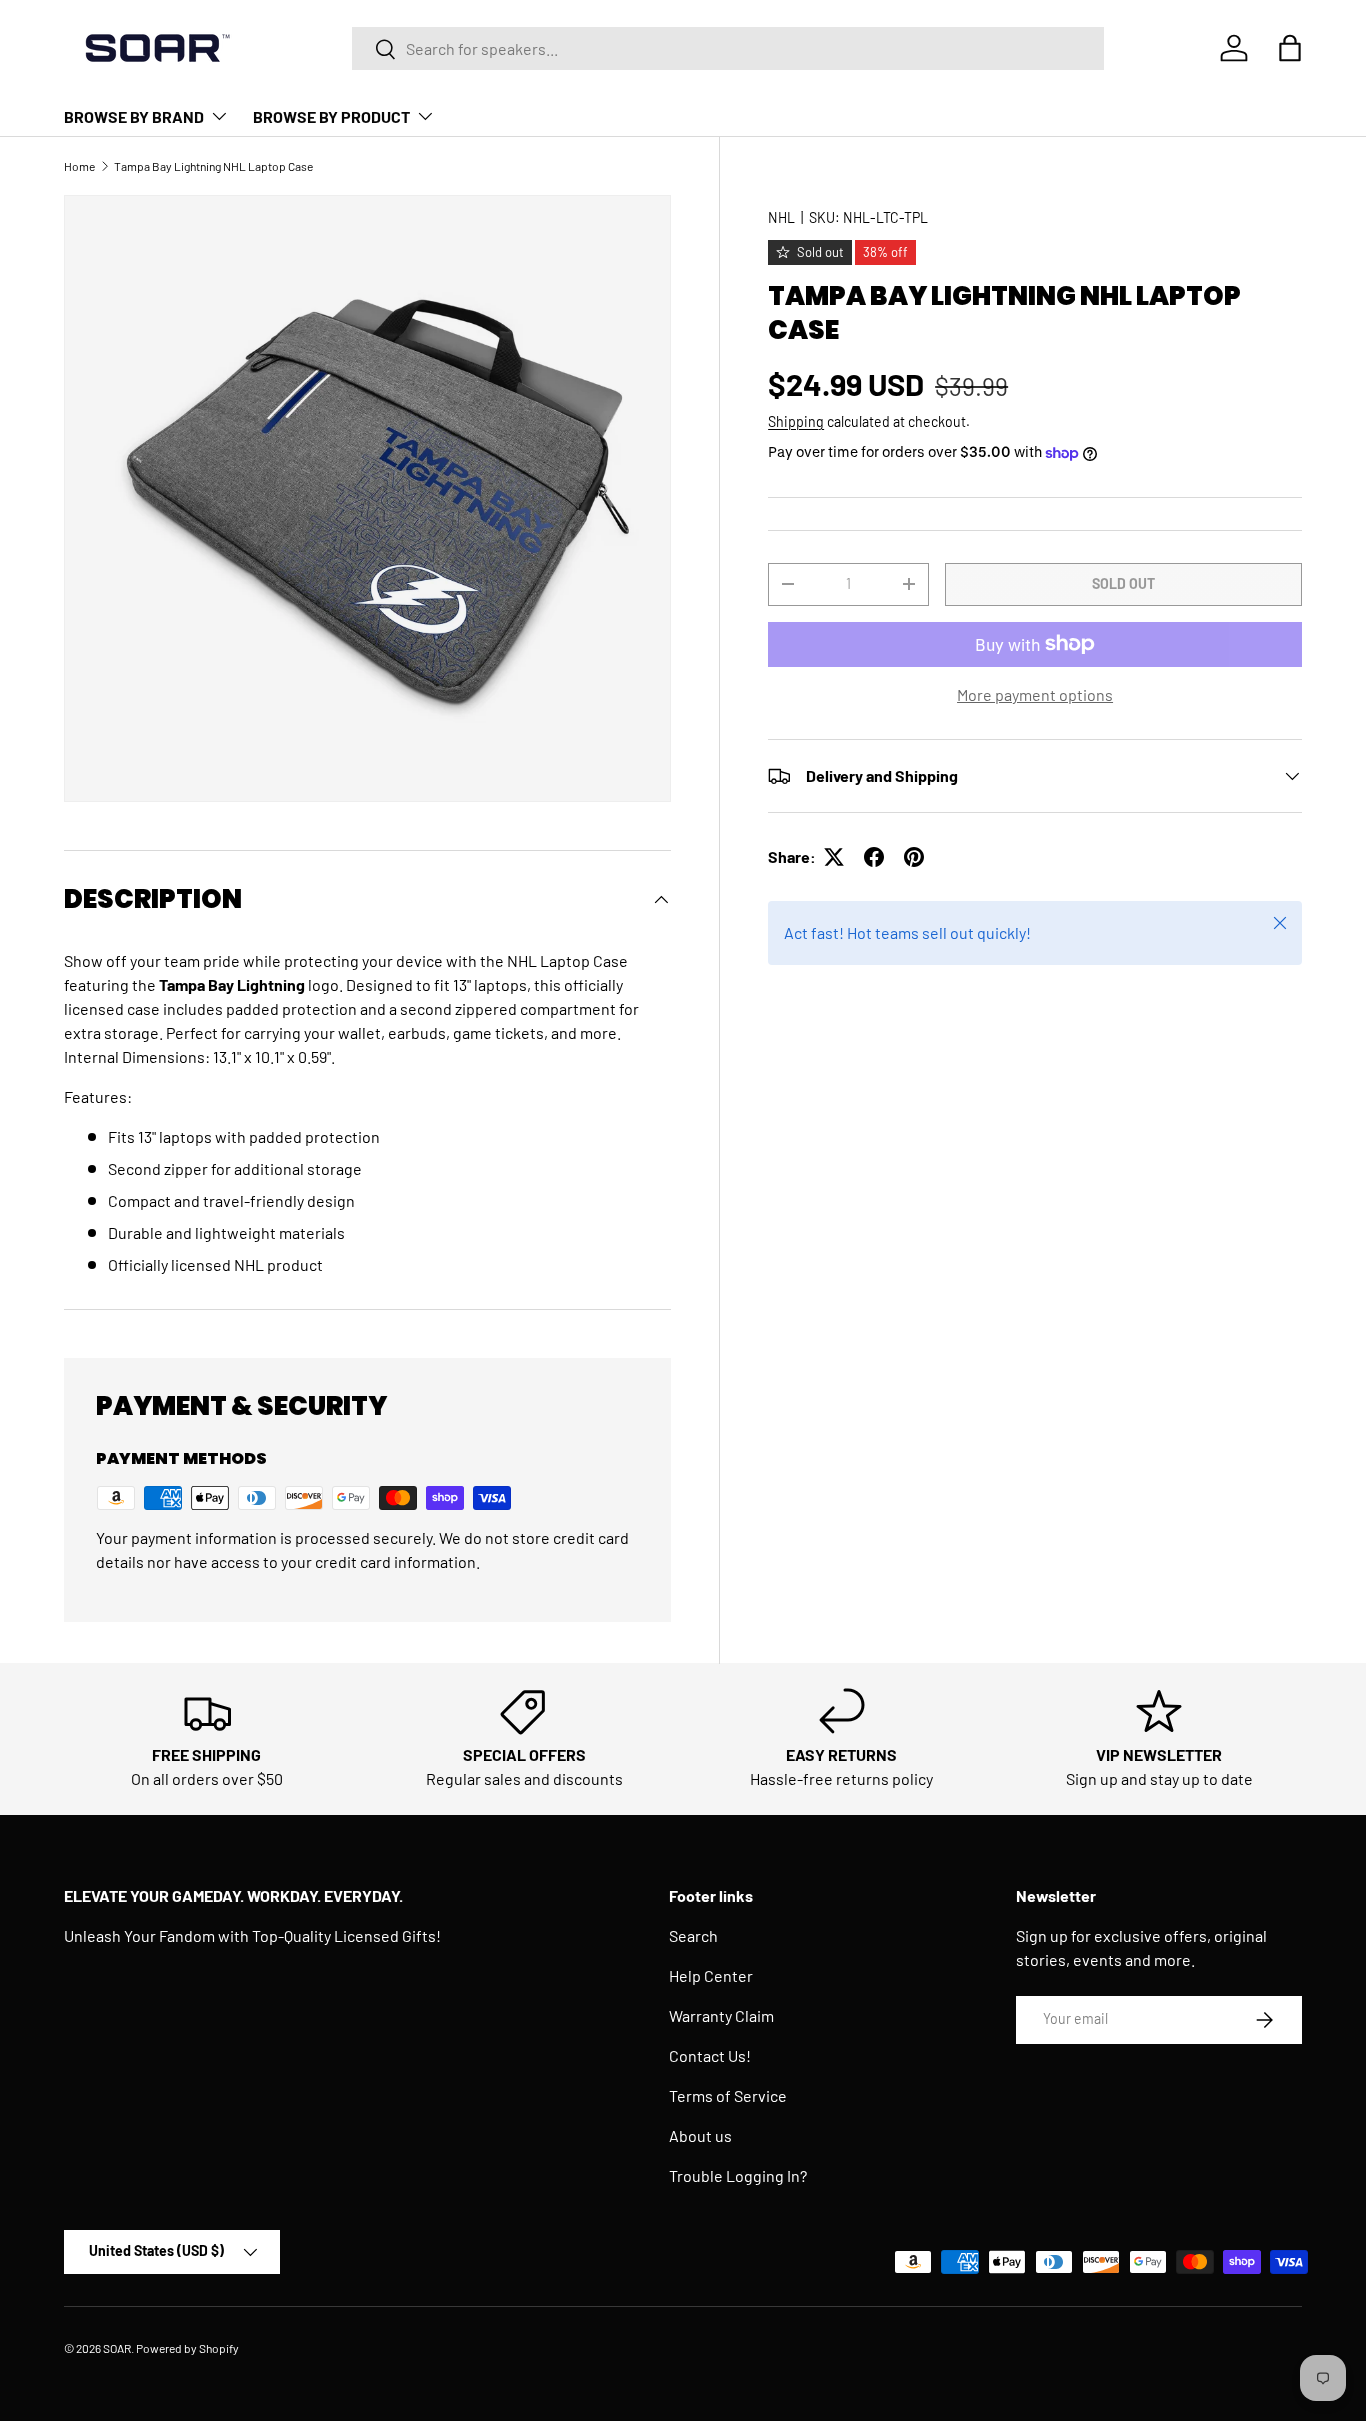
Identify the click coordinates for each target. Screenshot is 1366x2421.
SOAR (117, 2348)
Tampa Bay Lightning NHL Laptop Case (213, 166)
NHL (781, 217)
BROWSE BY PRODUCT (331, 116)
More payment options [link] (1035, 694)
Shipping (796, 421)
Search (693, 1935)
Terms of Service (728, 2095)
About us (700, 2135)
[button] (1290, 48)
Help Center (711, 1975)
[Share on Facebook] (874, 857)
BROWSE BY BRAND (134, 116)
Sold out (1123, 583)
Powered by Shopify (187, 2348)
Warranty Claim (721, 2015)
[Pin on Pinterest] (914, 857)
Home (79, 166)
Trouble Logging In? (738, 2175)
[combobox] (728, 48)
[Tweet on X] (834, 857)
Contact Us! (710, 2055)
